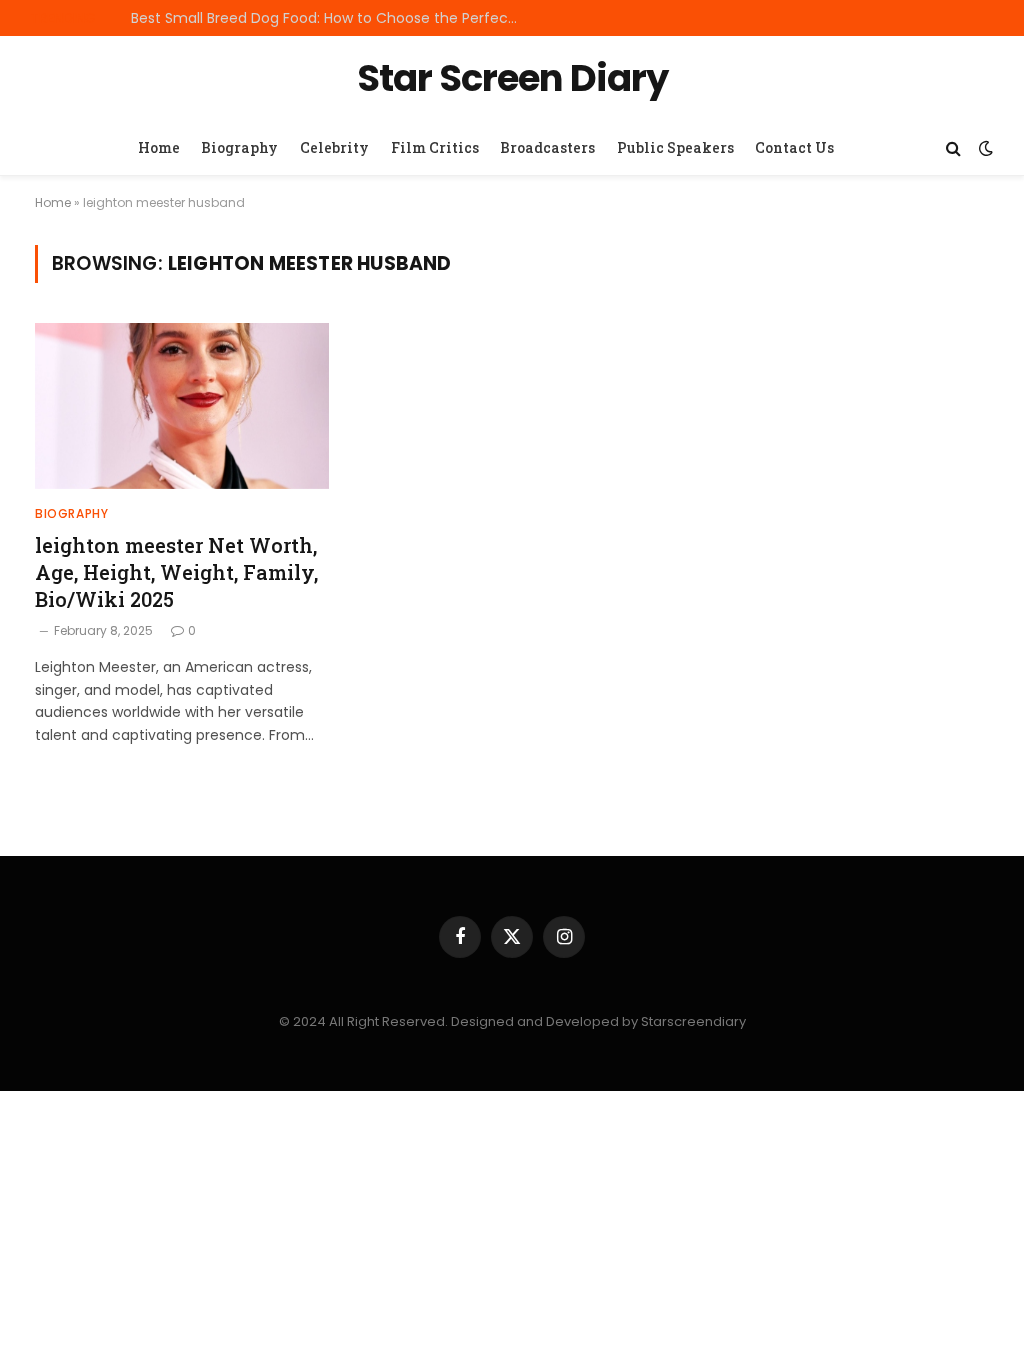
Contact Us (794, 147)
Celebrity (334, 147)
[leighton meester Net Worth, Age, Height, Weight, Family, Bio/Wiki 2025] (182, 405)
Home (159, 147)
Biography (239, 147)
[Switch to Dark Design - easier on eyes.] (984, 148)
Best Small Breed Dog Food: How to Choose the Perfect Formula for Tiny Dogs (331, 18)
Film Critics (435, 147)
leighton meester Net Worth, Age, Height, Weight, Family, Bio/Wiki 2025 (176, 572)
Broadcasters (547, 147)
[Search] (953, 148)
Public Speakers (675, 147)
